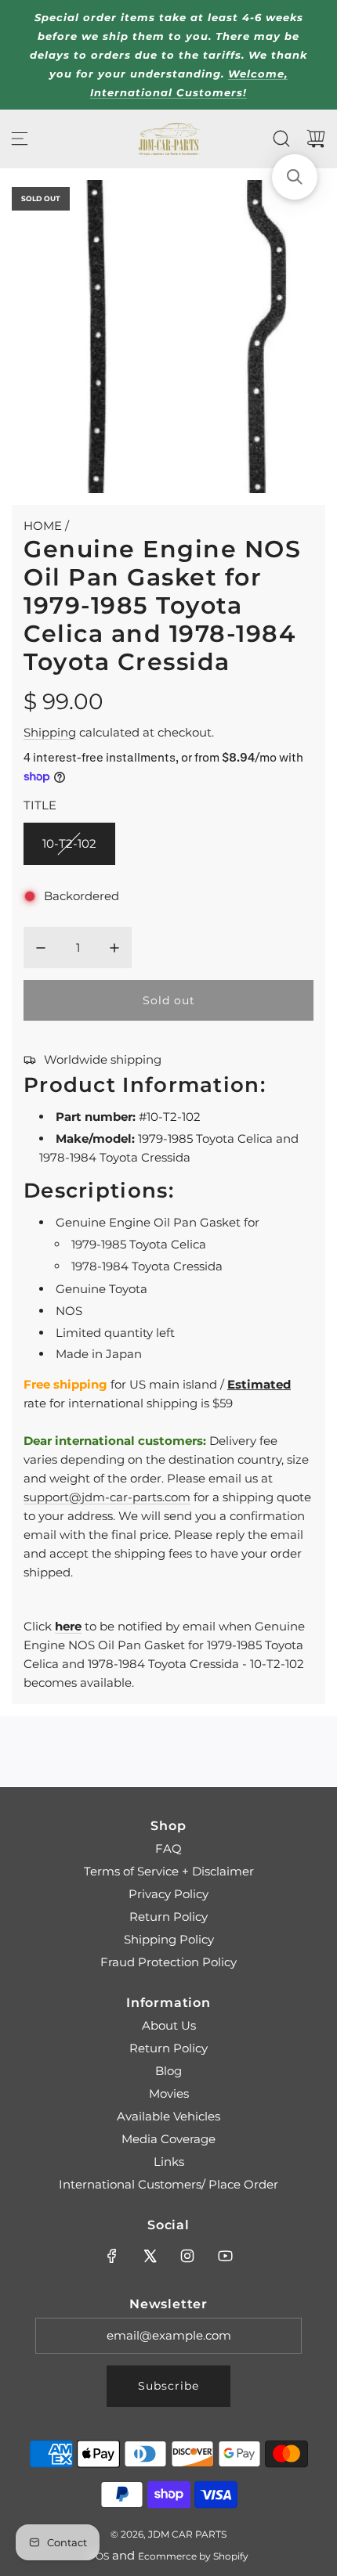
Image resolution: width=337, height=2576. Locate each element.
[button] (295, 177)
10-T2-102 (69, 843)
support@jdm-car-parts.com (107, 1497)
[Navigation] (20, 139)
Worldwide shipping (103, 1059)
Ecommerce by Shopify (193, 2556)
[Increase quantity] (114, 948)
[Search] (281, 139)
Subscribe (168, 2386)
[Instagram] (187, 2256)
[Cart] (316, 139)
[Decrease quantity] (41, 948)
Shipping (50, 732)
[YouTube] (225, 2256)
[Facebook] (112, 2256)
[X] (150, 2256)
